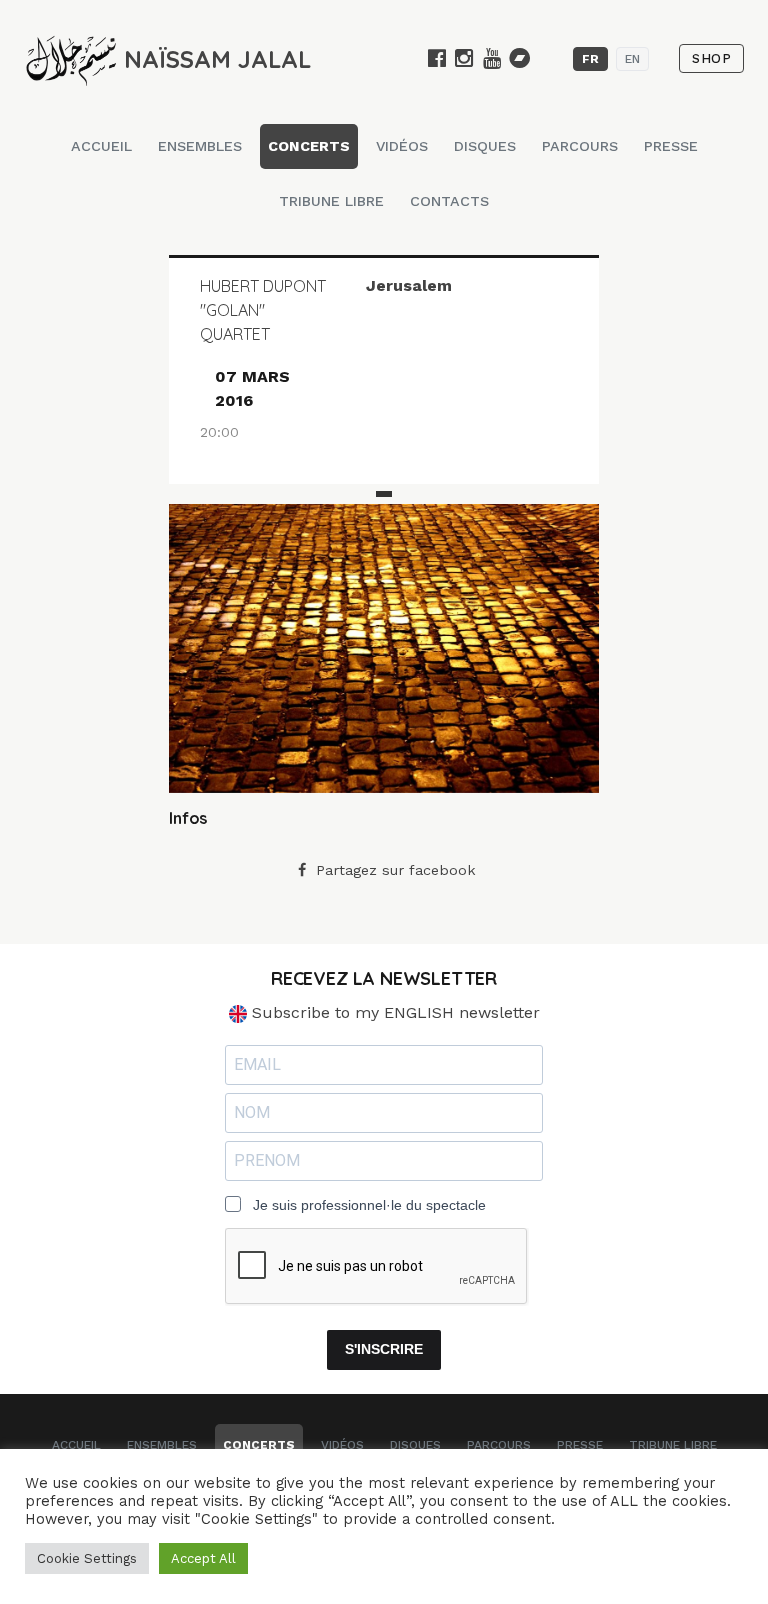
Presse (671, 146)
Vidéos (402, 146)
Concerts (309, 146)
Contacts (449, 201)
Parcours (580, 146)
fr (590, 59)
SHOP (711, 58)
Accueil (101, 146)
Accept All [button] (203, 1558)
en (632, 59)
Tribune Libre (331, 201)
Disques (485, 146)
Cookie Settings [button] (87, 1558)
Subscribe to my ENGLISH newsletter (393, 1012)
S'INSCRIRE (384, 1349)
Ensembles (200, 146)
